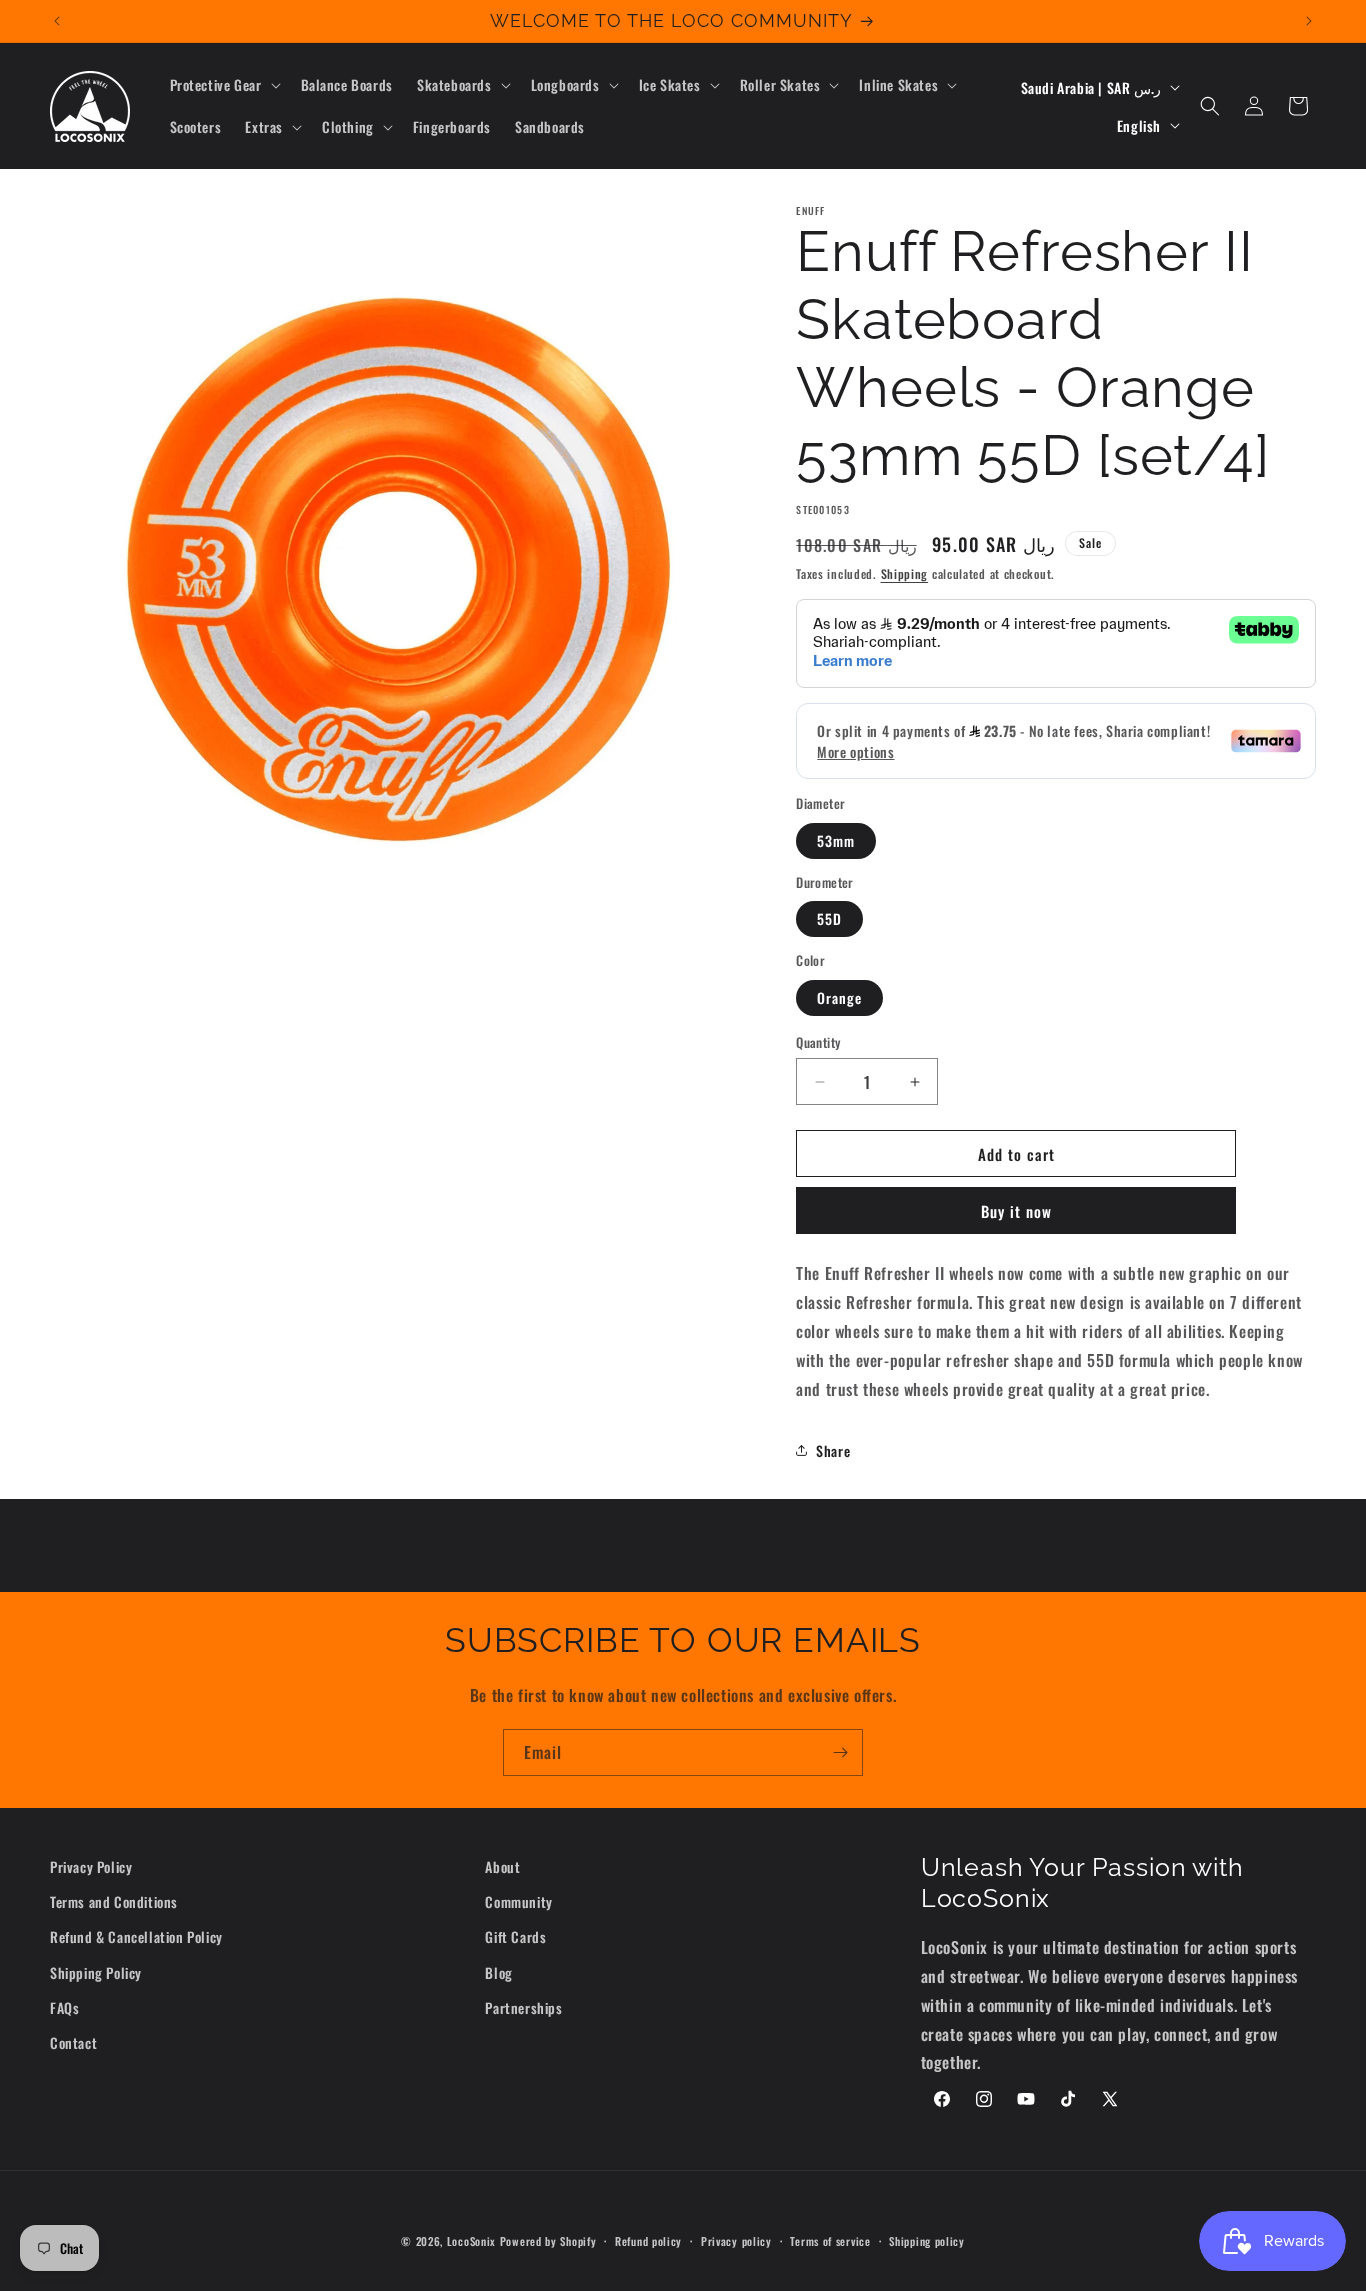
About (502, 1866)
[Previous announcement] (57, 21)
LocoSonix (471, 2241)
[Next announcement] (1309, 21)
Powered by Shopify (548, 2241)
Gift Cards (515, 1937)
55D (829, 918)
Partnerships (523, 2007)
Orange (839, 997)
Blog (498, 1972)
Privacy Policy (91, 1866)
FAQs (64, 2007)
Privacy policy (736, 2240)
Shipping (905, 573)
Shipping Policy (96, 1972)
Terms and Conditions (114, 1902)
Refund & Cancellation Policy (136, 1937)
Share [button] (833, 1450)
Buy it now (1016, 1211)
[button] (223, 85)
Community (518, 1902)
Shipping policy (927, 2240)
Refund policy (648, 2240)
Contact (73, 2042)
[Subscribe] (840, 1752)
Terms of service (830, 2240)
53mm (836, 840)
